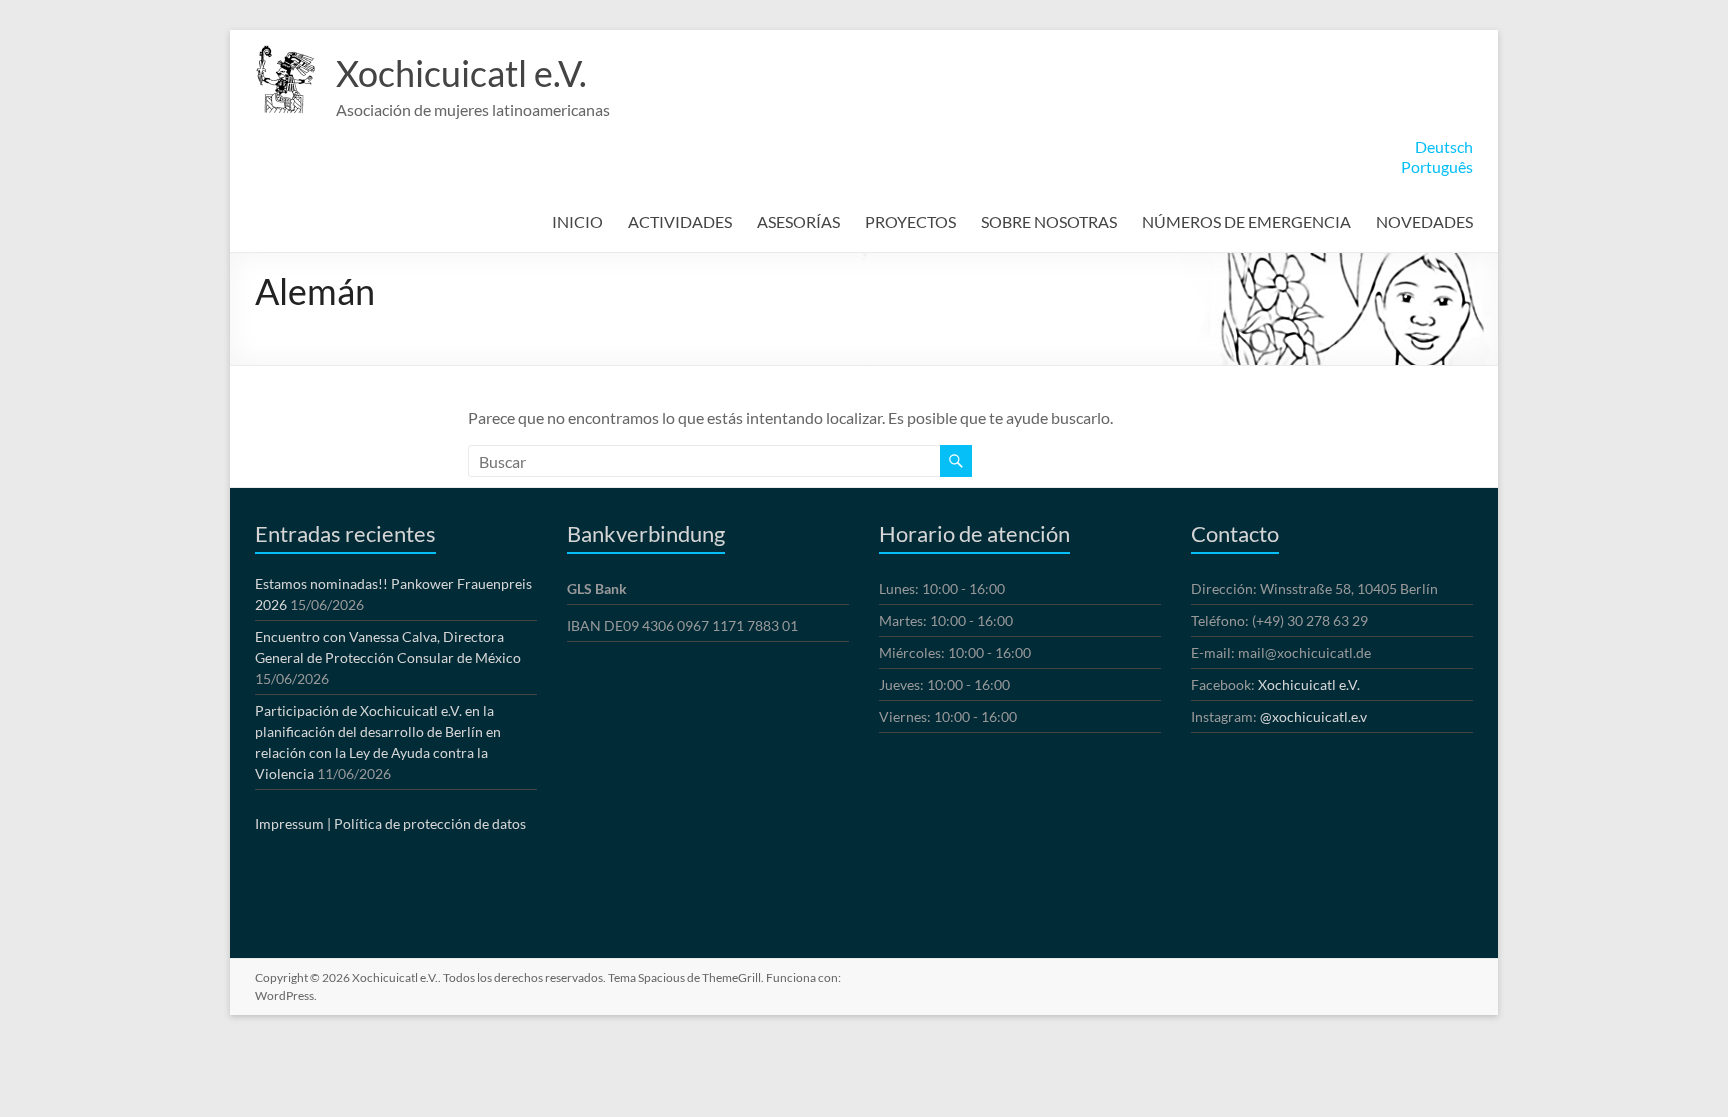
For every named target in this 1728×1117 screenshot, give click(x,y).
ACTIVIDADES (680, 221)
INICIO (577, 221)
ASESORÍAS (798, 221)
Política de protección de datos (430, 823)
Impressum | (293, 823)
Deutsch (1444, 146)
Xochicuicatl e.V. (461, 73)
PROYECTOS (910, 221)
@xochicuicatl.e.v (1313, 716)
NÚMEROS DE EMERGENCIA (1246, 221)
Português (1437, 166)
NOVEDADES (1424, 221)
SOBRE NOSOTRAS (1049, 221)
